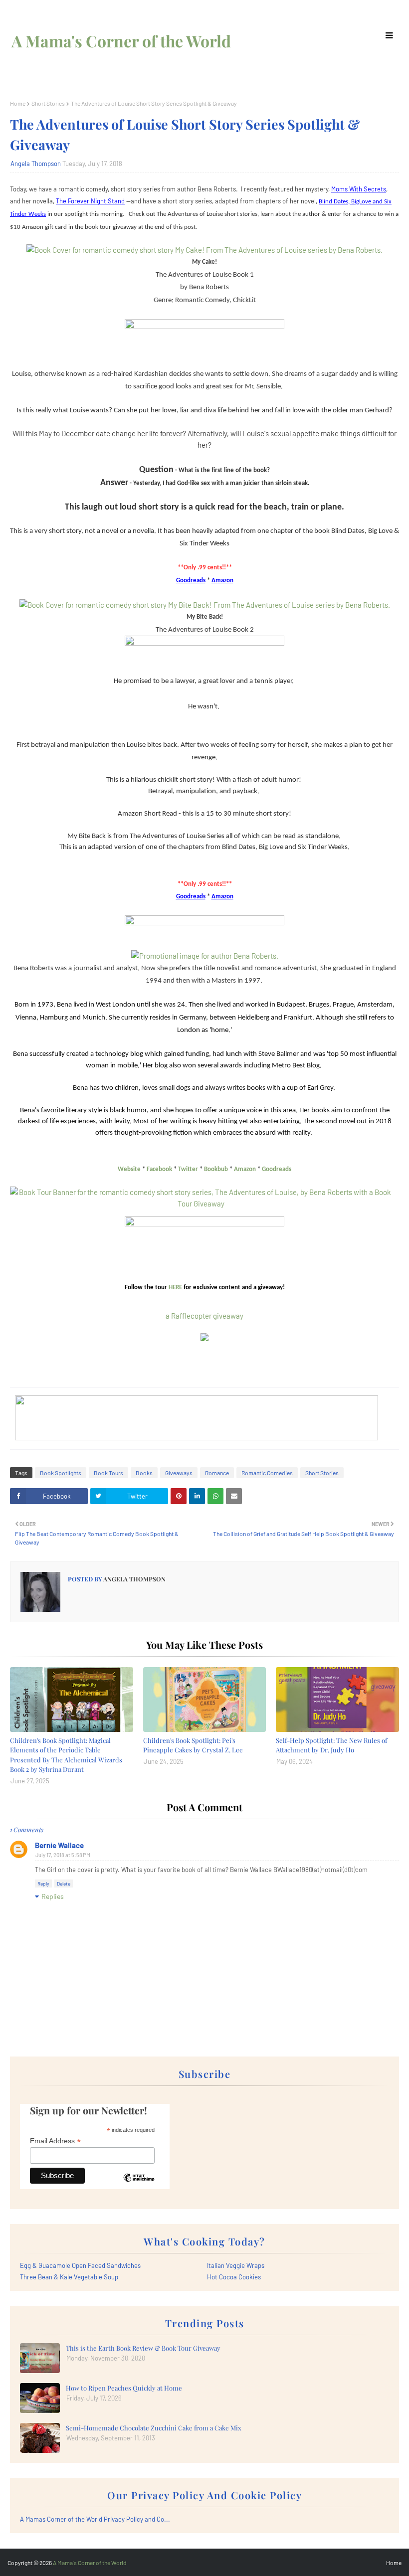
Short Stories (48, 103)
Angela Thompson (36, 164)
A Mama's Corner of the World (121, 41)
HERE (175, 1288)
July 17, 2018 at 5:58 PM (63, 1855)
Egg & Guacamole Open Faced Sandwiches (80, 2265)
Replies (53, 1896)
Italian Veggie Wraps (236, 2265)
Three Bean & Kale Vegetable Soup (69, 2277)
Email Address (55, 2141)
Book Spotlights (61, 1473)
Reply (43, 1884)
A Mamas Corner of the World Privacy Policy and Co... (95, 2519)
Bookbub (216, 1169)
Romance (217, 1473)
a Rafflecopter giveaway (204, 1316)
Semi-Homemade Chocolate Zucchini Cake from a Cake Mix (154, 2428)
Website (129, 1169)
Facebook (159, 1169)
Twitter (188, 1169)
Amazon (245, 1169)
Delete (64, 1884)
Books (144, 1473)
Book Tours (108, 1473)
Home (18, 103)
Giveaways (179, 1473)
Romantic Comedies (267, 1473)
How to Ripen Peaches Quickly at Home (124, 2388)
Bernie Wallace (59, 1845)
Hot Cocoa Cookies (234, 2277)
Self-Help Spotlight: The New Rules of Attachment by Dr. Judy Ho (331, 1745)
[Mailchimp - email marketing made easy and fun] (139, 2185)
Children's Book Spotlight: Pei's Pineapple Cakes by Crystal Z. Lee (193, 1745)
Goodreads (277, 1169)
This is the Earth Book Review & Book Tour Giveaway (143, 2348)
